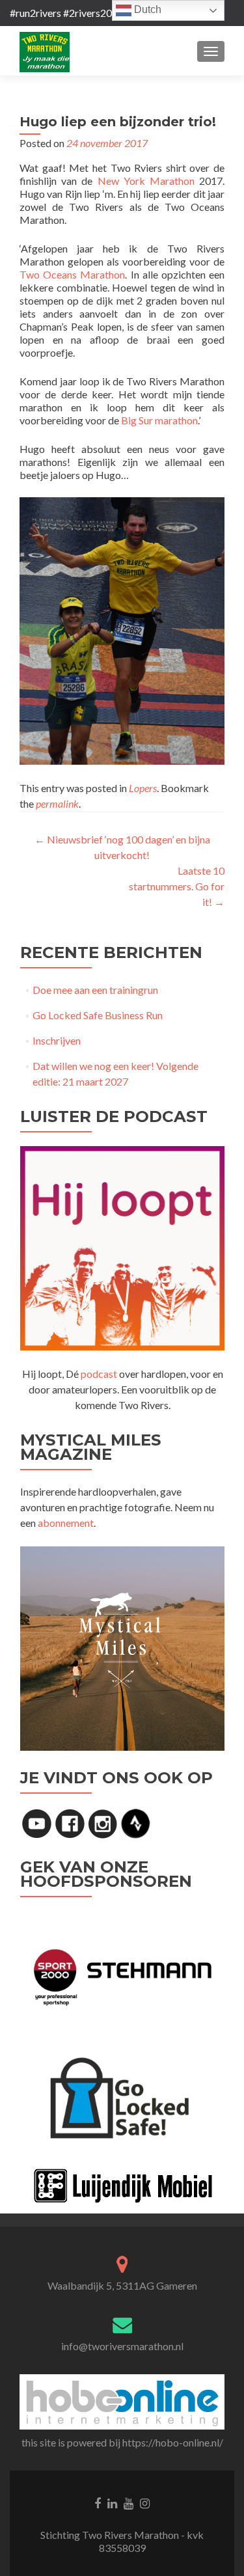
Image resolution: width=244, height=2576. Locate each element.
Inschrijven (57, 1040)
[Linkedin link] (112, 2502)
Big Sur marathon (159, 420)
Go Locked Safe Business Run (98, 1015)
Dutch (146, 9)
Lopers (143, 788)
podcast (99, 1374)
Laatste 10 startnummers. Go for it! (177, 886)
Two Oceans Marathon (72, 274)
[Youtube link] (129, 2502)
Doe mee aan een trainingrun (95, 990)
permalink (57, 803)
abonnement (66, 1523)
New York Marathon (146, 181)
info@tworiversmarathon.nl (122, 2346)
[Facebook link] (98, 2502)
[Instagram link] (145, 2502)
